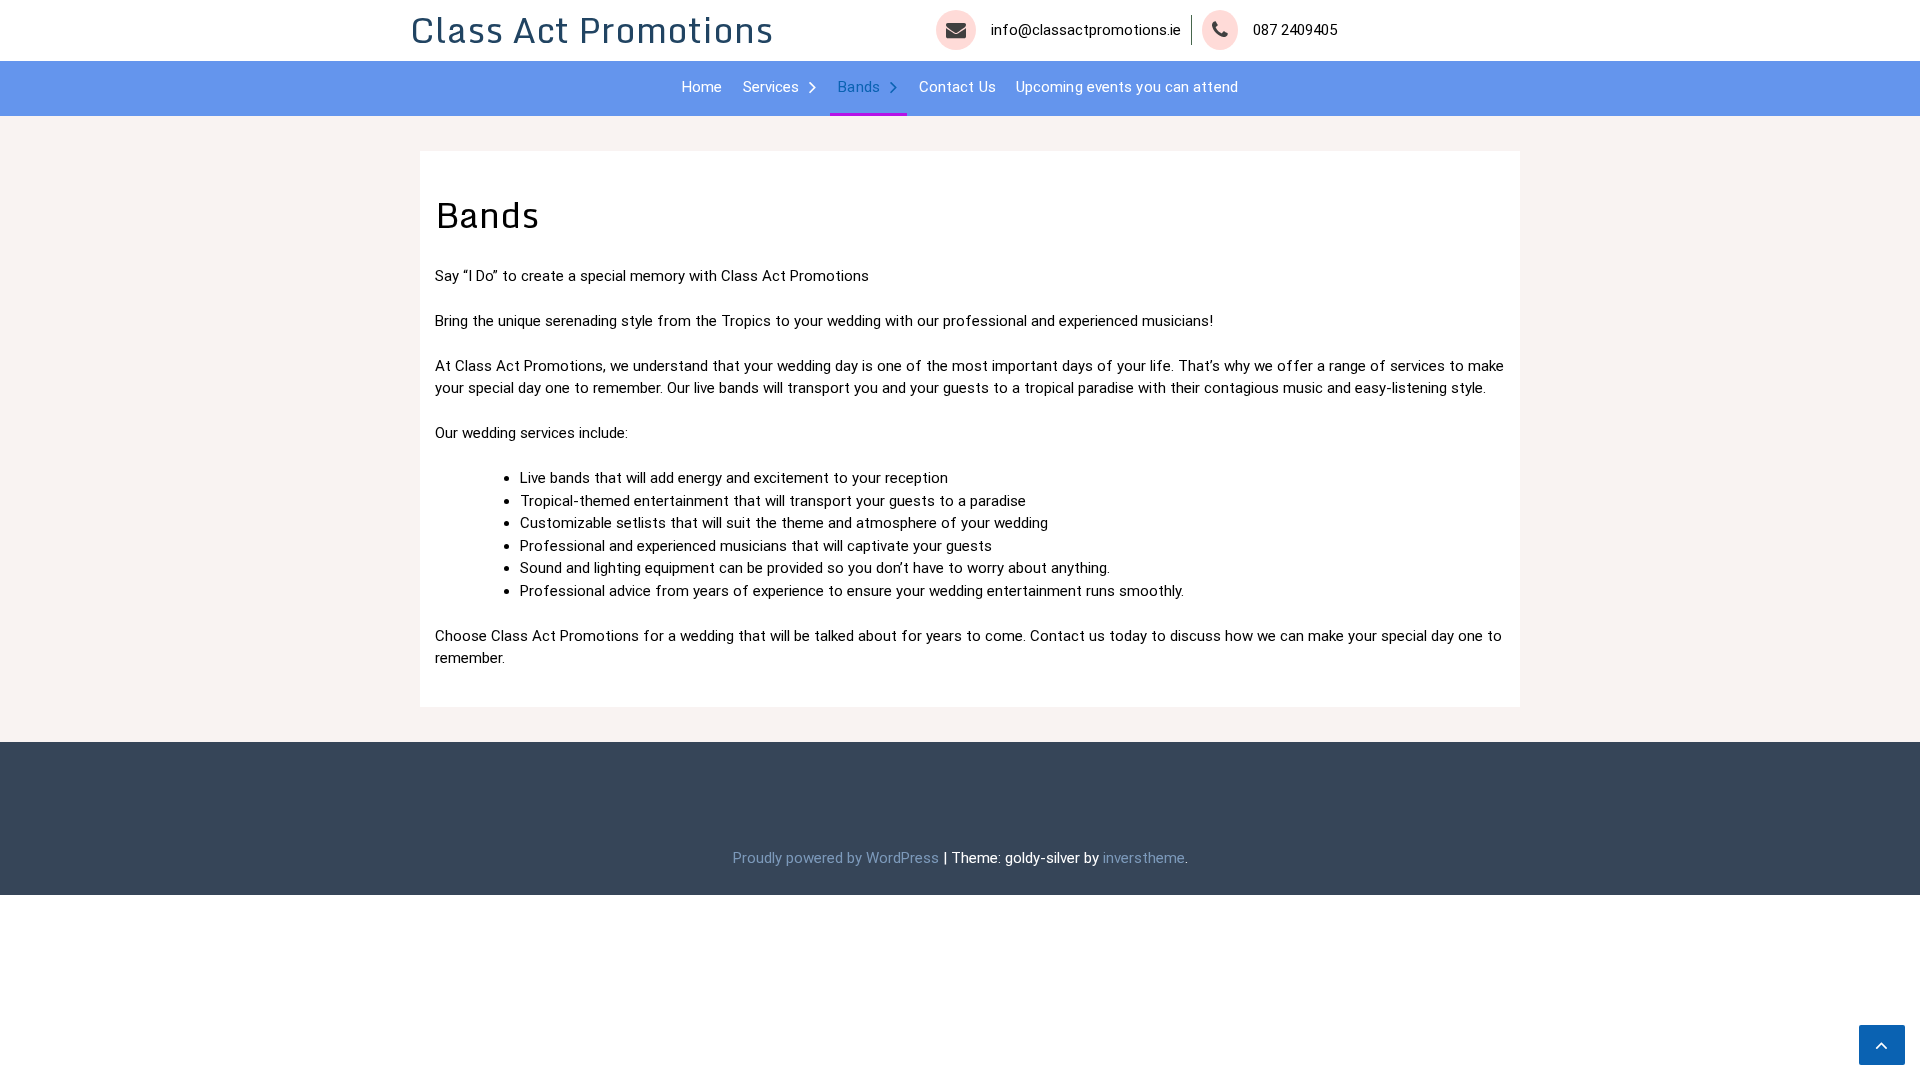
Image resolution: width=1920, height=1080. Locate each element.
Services (771, 87)
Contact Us (957, 87)
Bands (859, 87)
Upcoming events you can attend (1127, 87)
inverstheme (1144, 858)
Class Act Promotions (591, 29)
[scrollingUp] (1882, 1045)
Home (702, 87)
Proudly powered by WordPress (838, 858)
